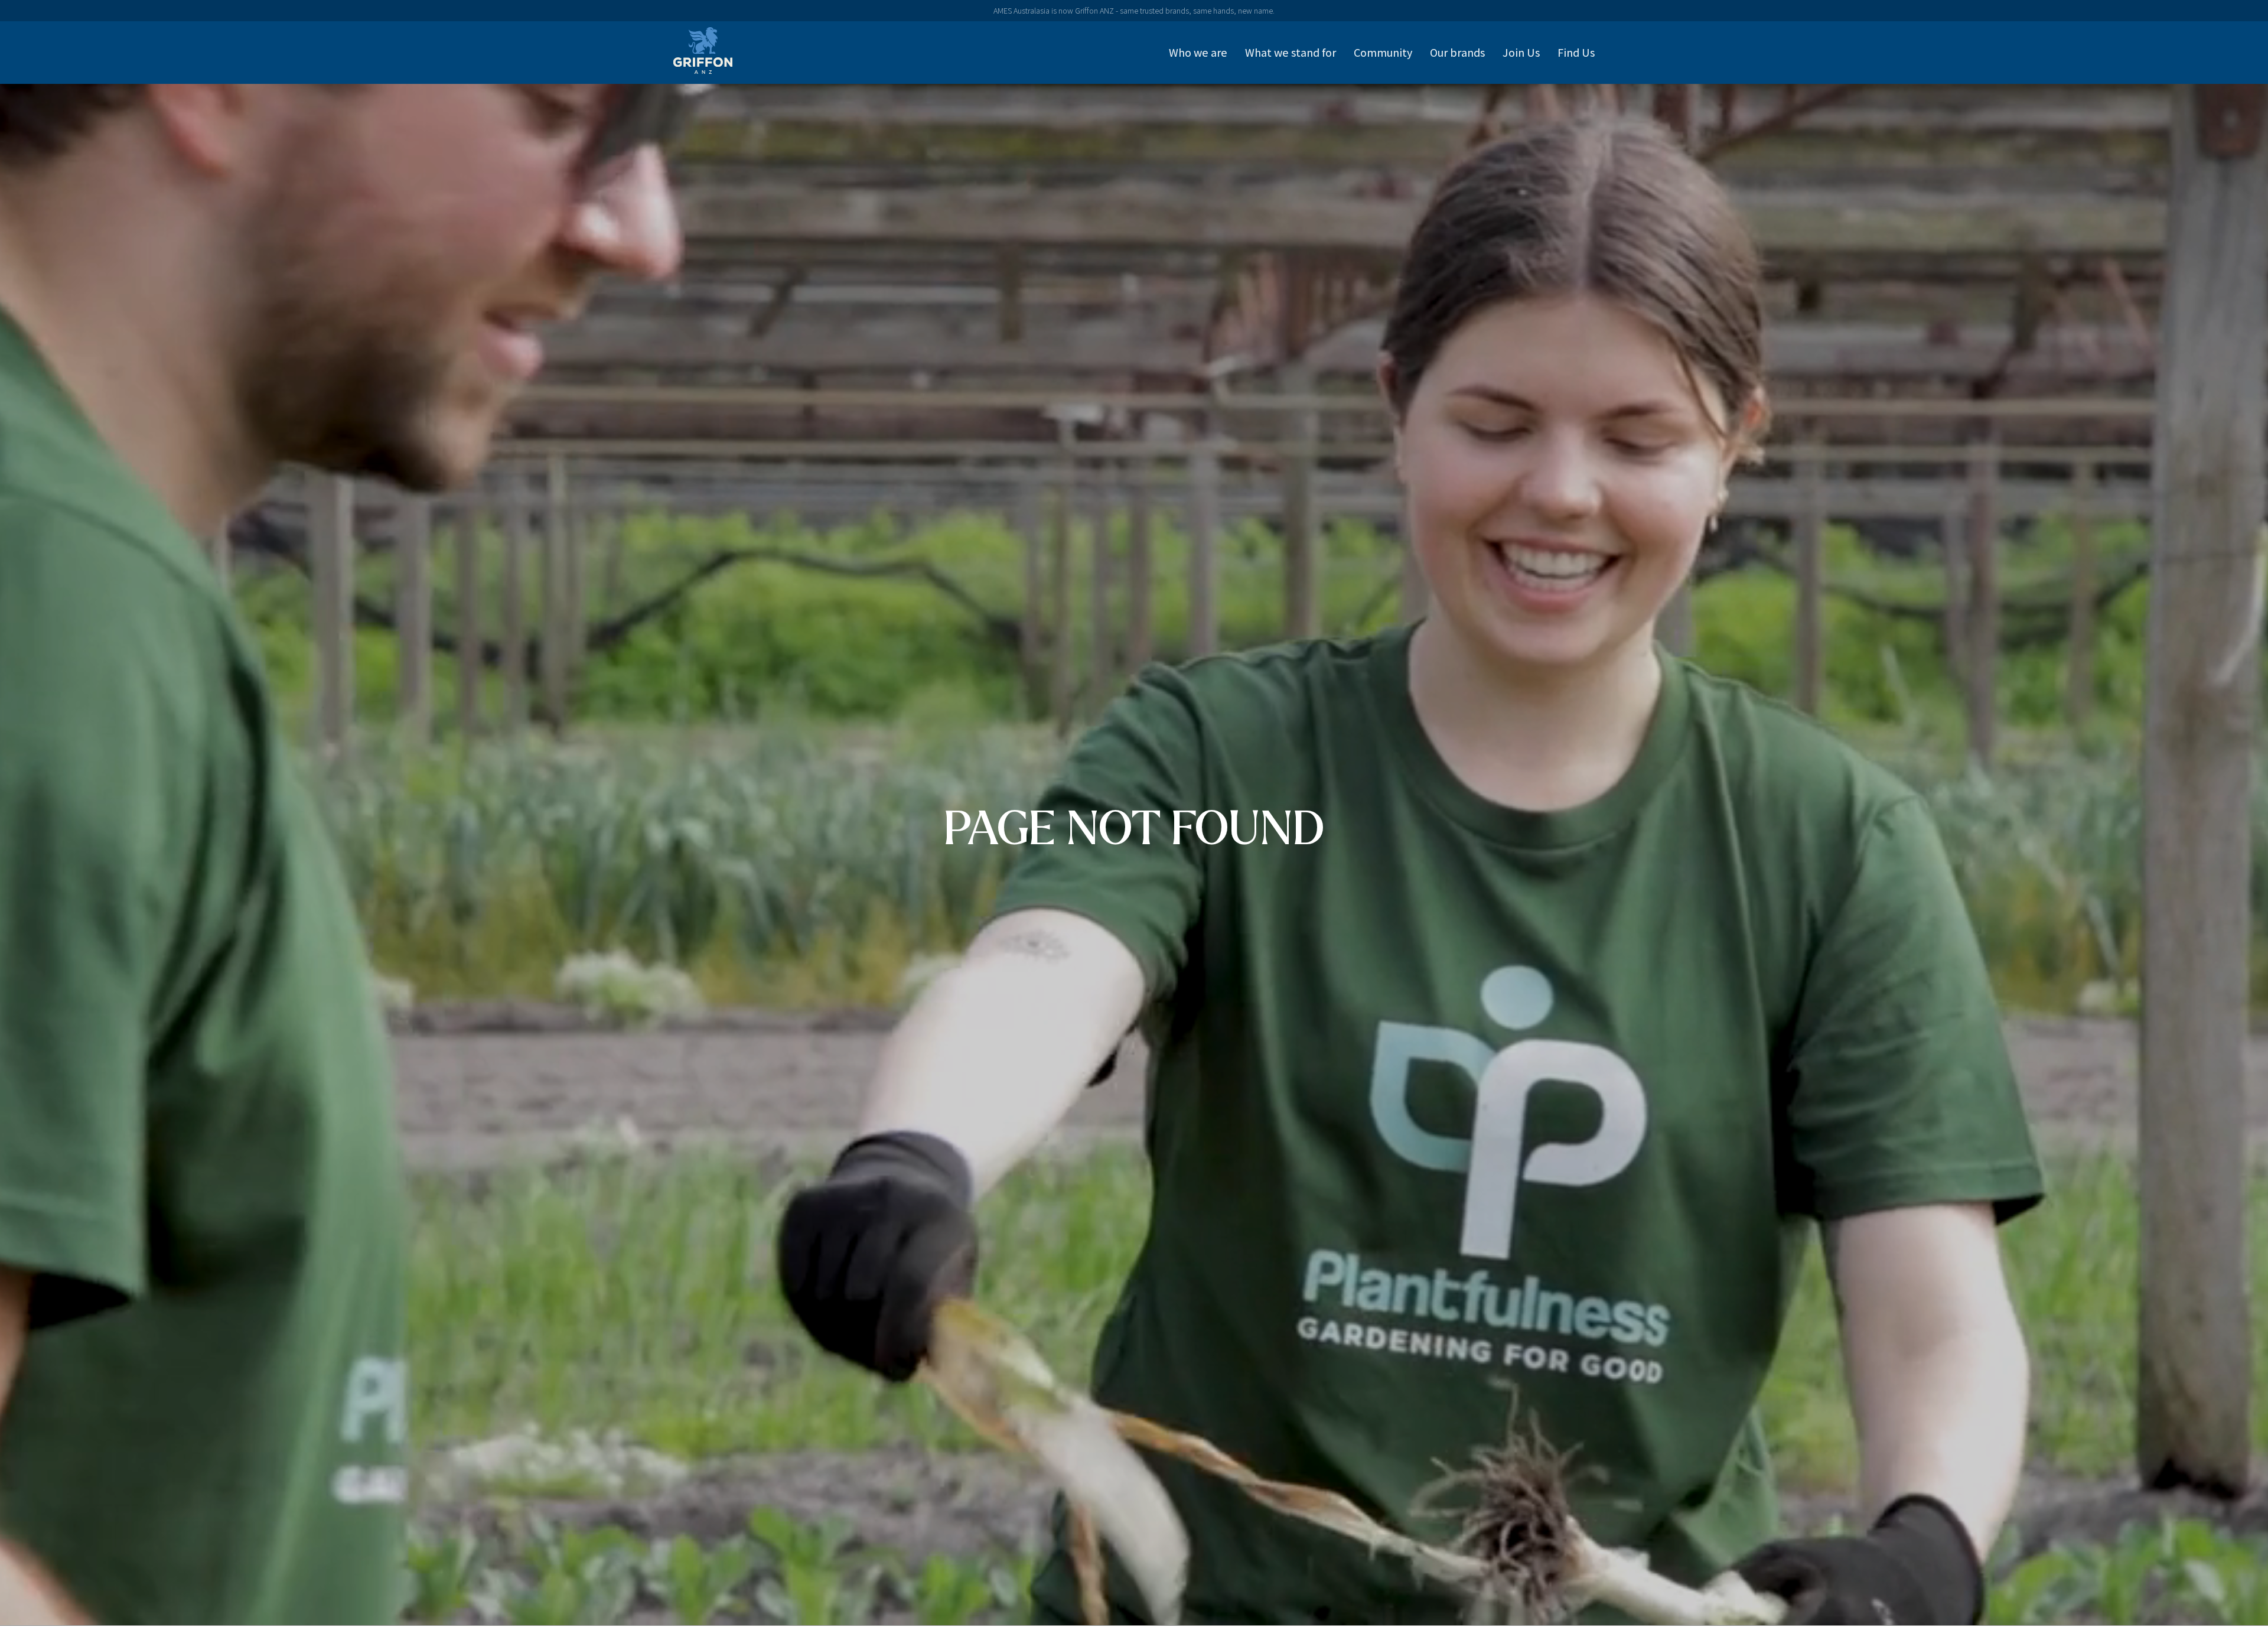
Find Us (1576, 53)
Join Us (1521, 53)
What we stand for (1291, 53)
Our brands (1457, 53)
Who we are (1198, 53)
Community (1383, 53)
